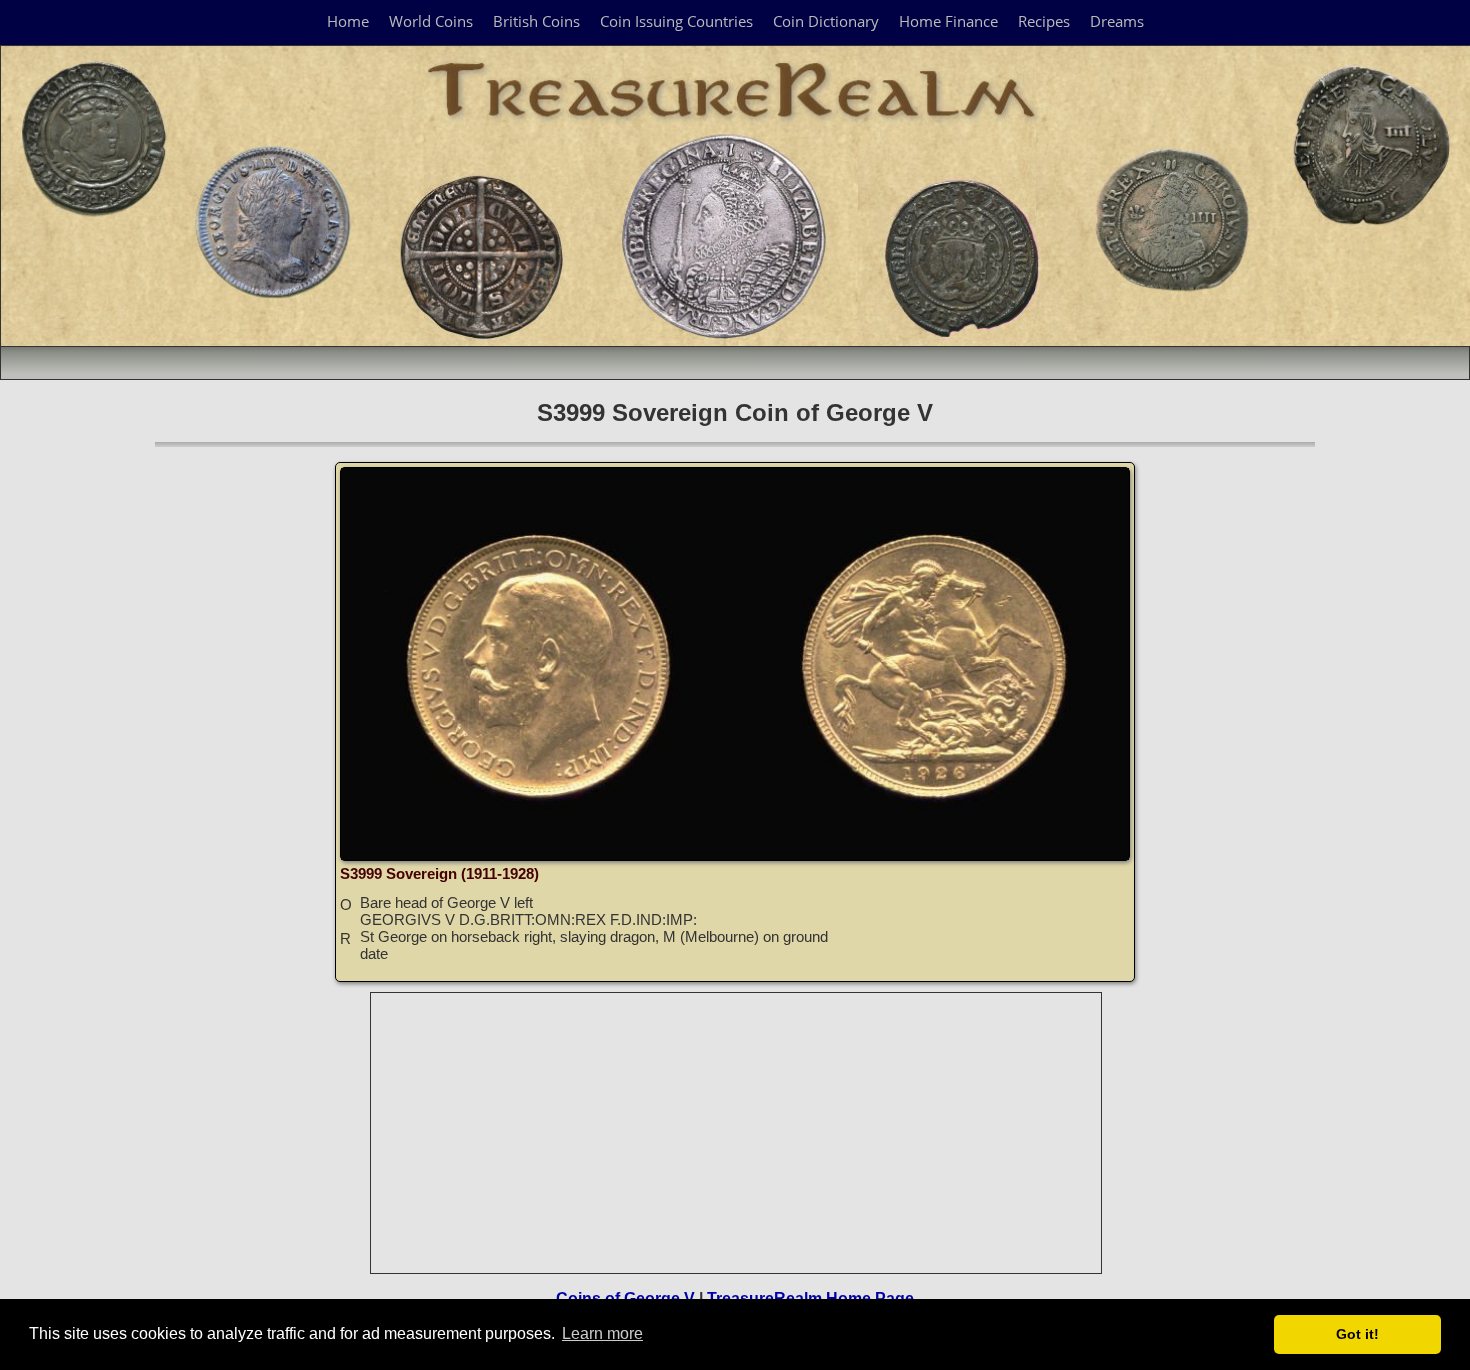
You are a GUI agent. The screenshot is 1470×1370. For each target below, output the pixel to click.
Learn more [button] (602, 1333)
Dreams (1117, 21)
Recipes (1044, 21)
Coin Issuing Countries (676, 21)
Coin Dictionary (826, 21)
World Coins (431, 21)
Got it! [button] (1357, 1334)
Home (348, 21)
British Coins (536, 21)
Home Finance (948, 21)
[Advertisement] (737, 1133)
